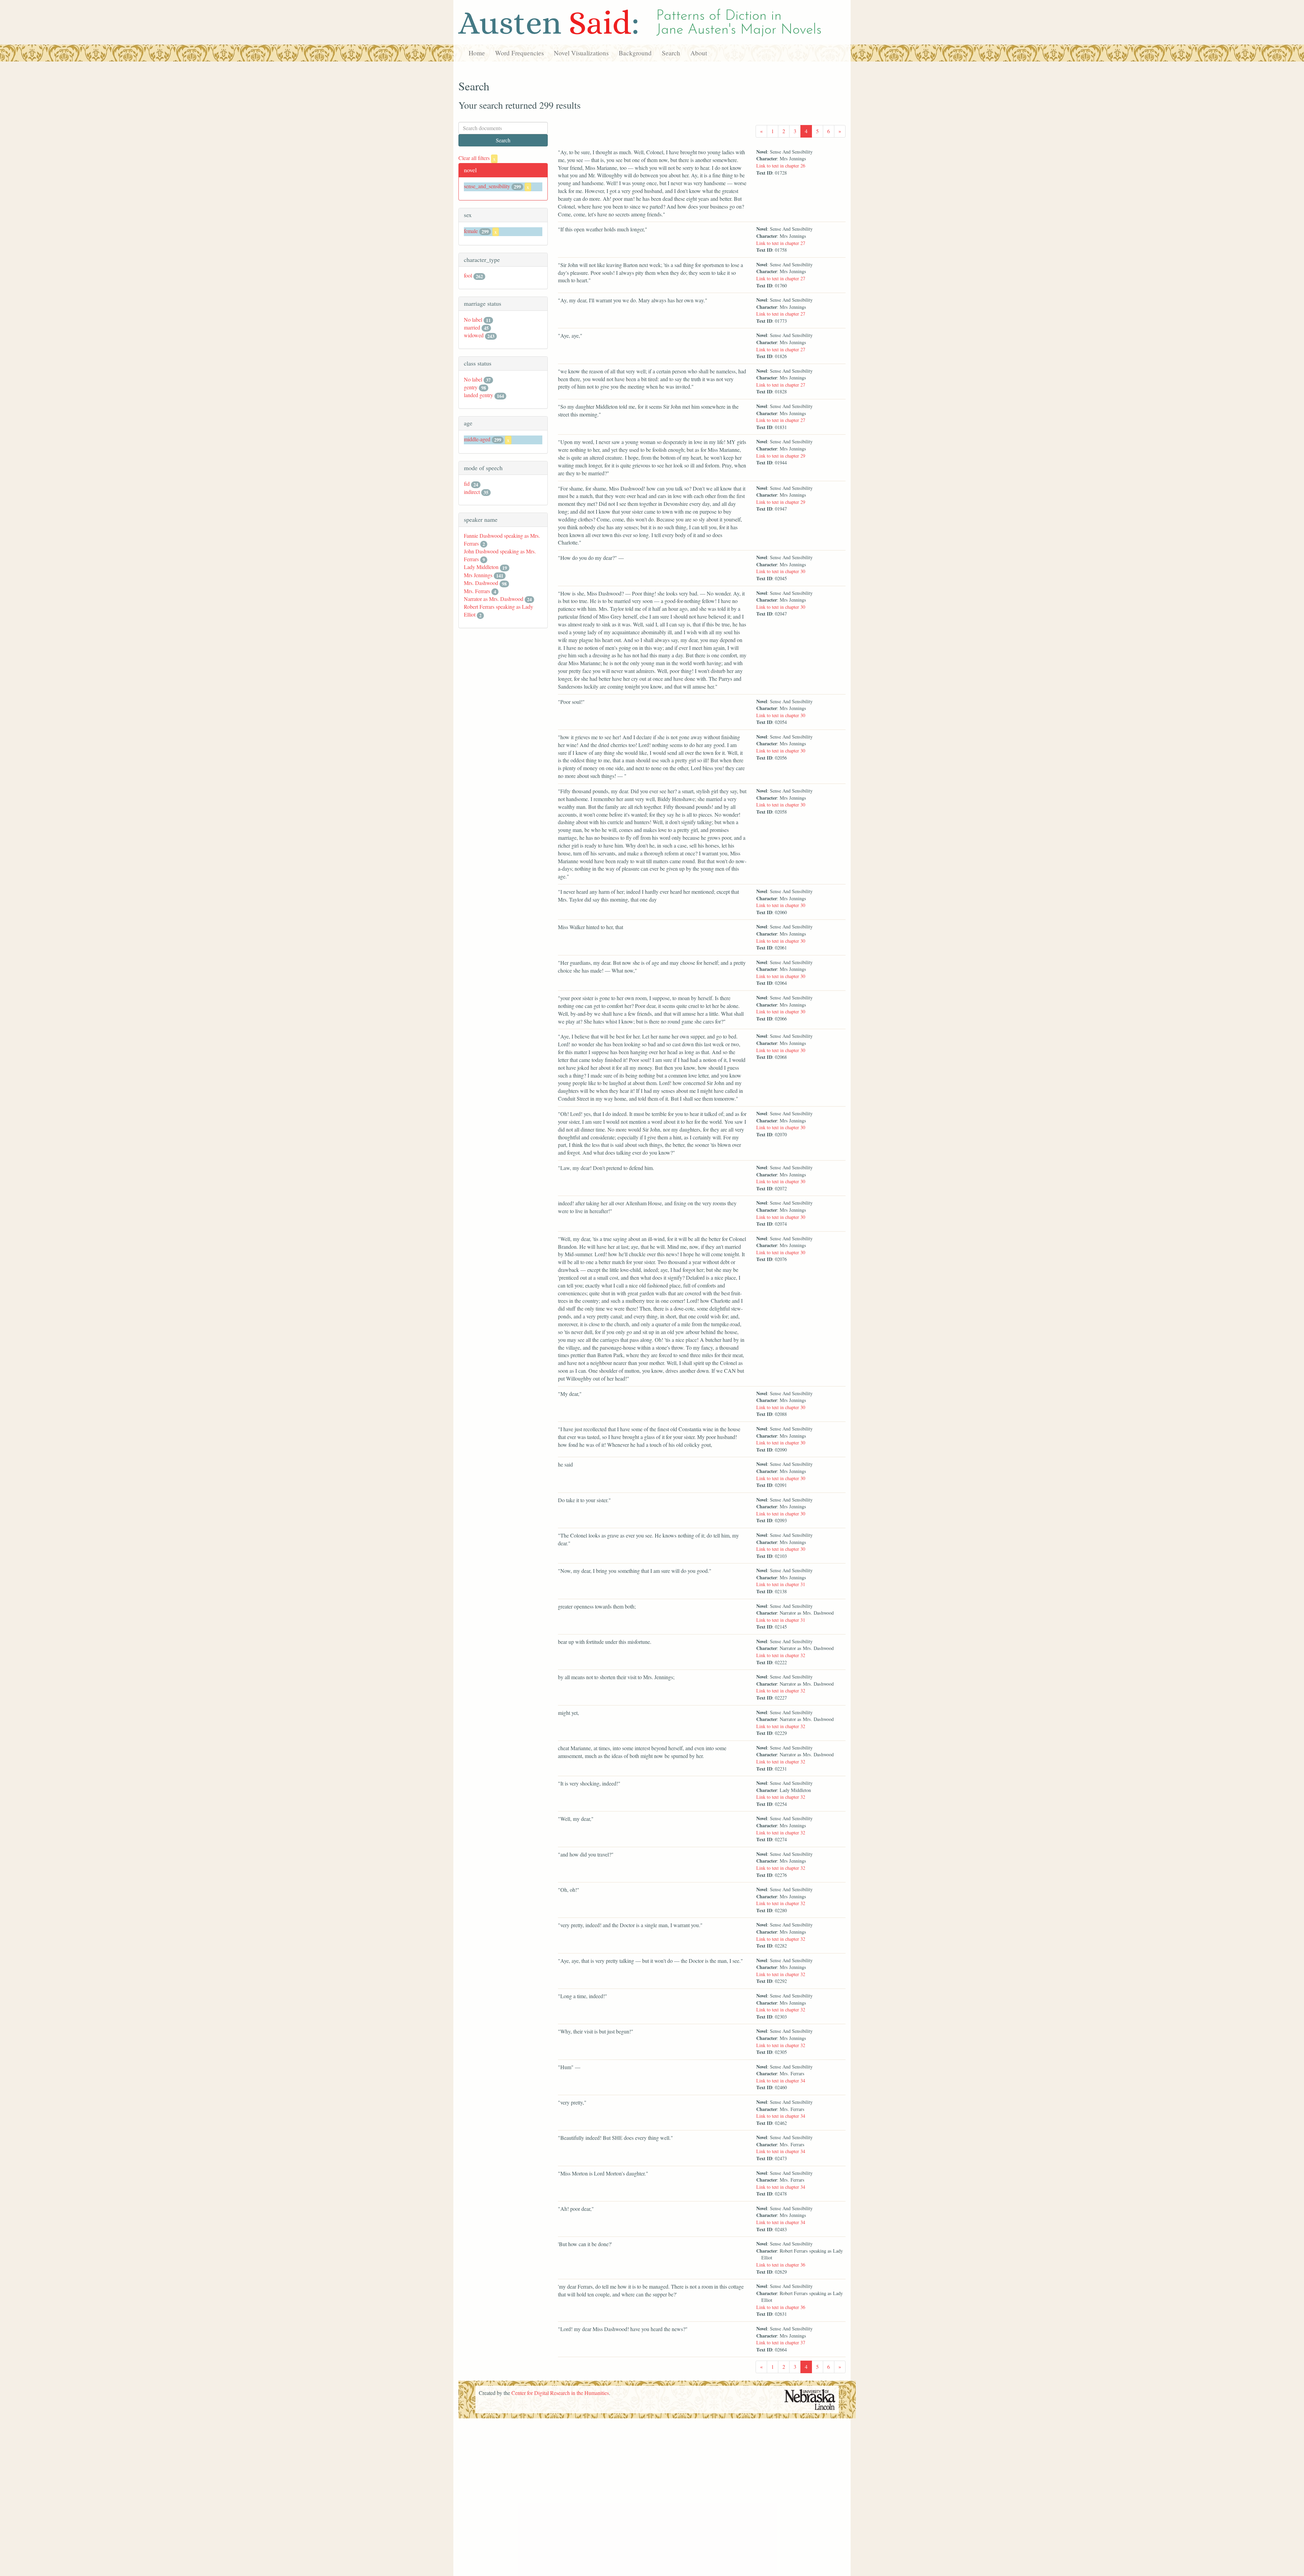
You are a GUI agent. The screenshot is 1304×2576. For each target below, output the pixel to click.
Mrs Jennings (478, 575)
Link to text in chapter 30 (781, 571)
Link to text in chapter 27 (781, 243)
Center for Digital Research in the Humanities (560, 2393)
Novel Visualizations (581, 53)
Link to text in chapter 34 (781, 2081)
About (699, 53)
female (471, 231)
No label (473, 319)
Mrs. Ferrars (477, 591)
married (472, 327)
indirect (472, 492)
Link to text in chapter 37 (781, 2342)
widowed (474, 335)
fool (468, 275)
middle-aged (477, 439)
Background (635, 53)
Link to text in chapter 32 (781, 1655)
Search (671, 53)
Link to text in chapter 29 (781, 456)
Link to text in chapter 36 (781, 2265)
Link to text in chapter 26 (781, 166)
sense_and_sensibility (487, 186)
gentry (471, 387)
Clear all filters (477, 158)
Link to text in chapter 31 (781, 1584)
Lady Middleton (481, 567)
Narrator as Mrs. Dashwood (494, 599)
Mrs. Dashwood (481, 583)
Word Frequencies (519, 53)
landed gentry (478, 395)
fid (467, 484)
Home (477, 53)
